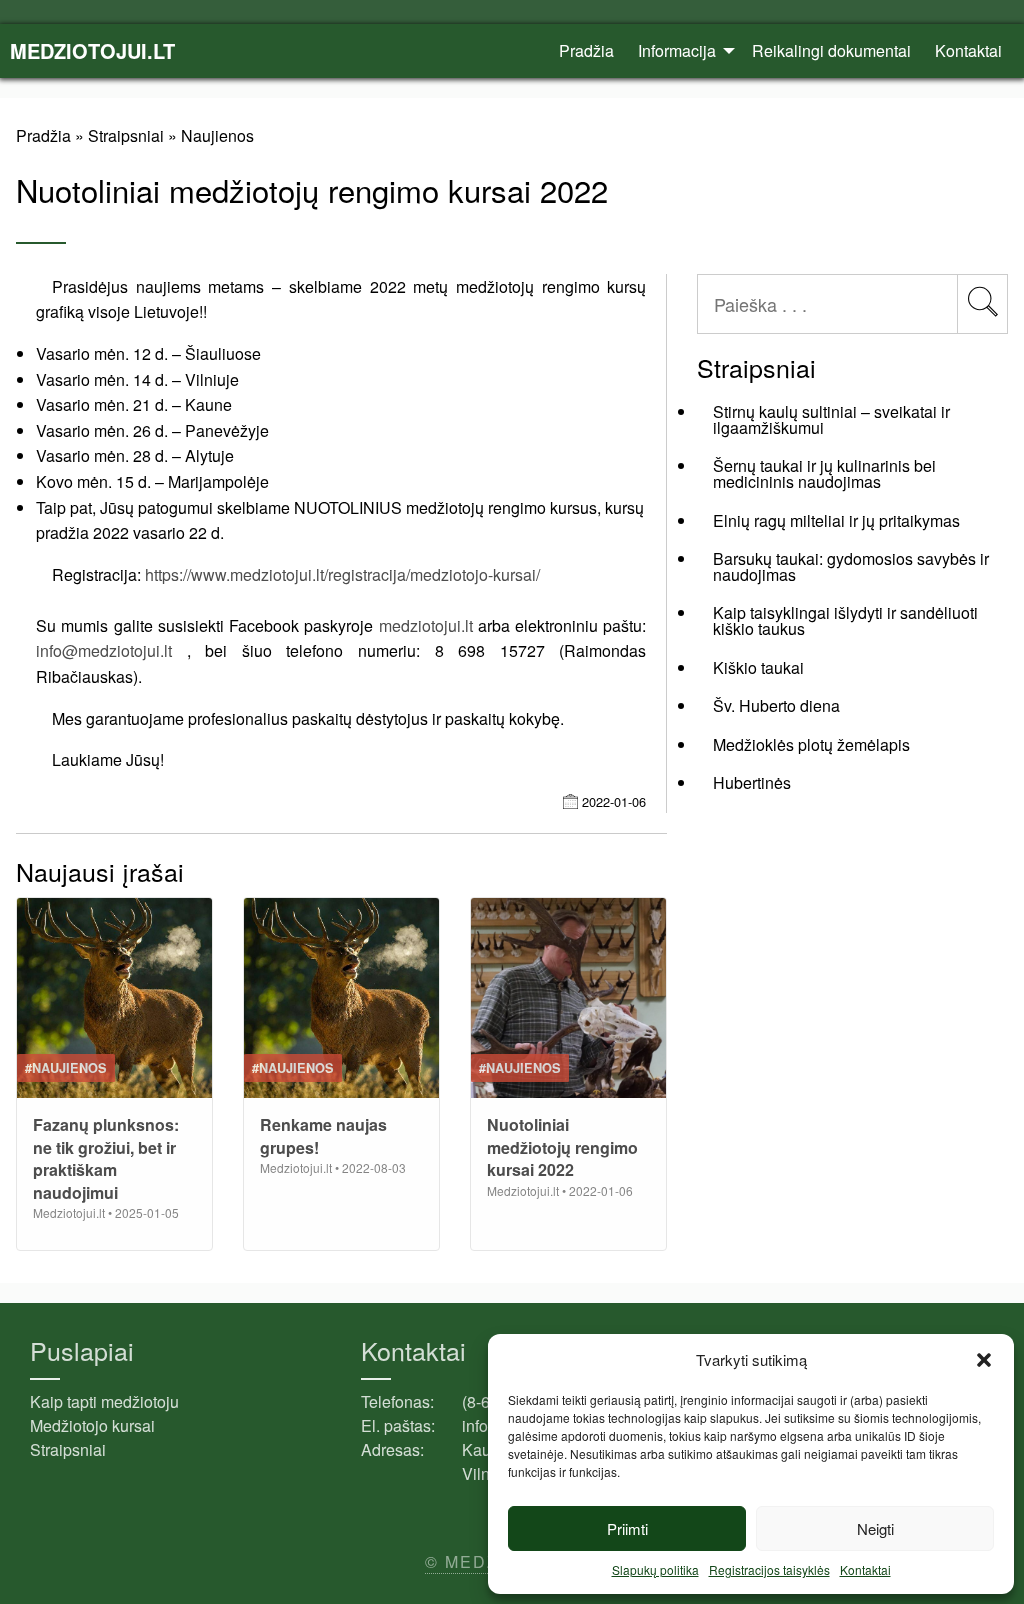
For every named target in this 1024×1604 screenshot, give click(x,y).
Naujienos (217, 135)
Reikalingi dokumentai (831, 50)
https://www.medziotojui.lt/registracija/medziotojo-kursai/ (342, 574)
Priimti (627, 1528)
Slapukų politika (655, 1569)
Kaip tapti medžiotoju (104, 1401)
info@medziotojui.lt (104, 650)
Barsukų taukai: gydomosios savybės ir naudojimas (851, 566)
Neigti (875, 1528)
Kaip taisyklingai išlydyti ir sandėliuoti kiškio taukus (845, 620)
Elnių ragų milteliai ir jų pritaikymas (836, 520)
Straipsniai (126, 135)
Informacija (677, 50)
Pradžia (586, 50)
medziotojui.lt (426, 625)
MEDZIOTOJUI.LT (92, 50)
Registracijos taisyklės (769, 1569)
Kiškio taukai (758, 667)
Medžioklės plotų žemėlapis (811, 744)
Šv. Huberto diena (776, 705)
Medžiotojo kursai (92, 1425)
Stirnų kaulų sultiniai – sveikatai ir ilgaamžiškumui (831, 419)
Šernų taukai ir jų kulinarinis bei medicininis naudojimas (824, 473)
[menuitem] (586, 51)
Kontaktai (865, 1569)
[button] (984, 1360)
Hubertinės (752, 782)
